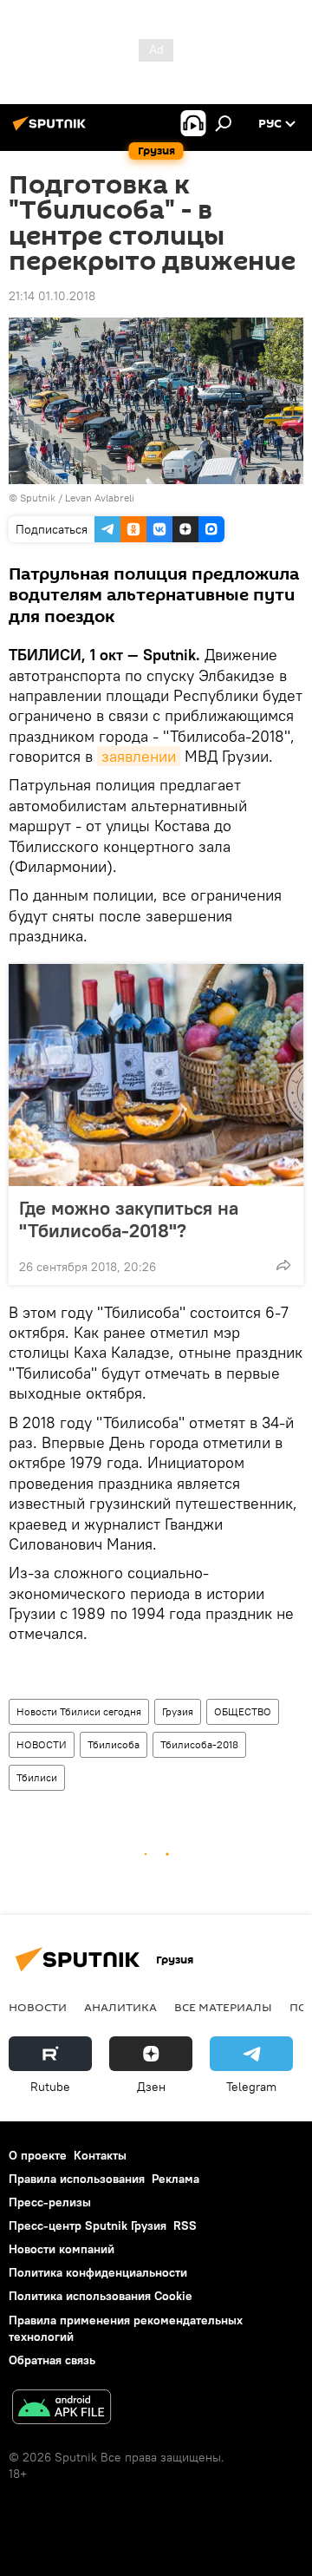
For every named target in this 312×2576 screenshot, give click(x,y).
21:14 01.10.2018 (52, 296)
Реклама (175, 2179)
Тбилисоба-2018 (199, 1744)
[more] (283, 1265)
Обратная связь (52, 2360)
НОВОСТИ (42, 1744)
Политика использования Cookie (101, 2296)
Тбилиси (37, 1777)
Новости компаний (62, 2249)
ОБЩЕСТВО (243, 1711)
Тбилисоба (114, 1744)
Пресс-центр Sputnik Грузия (88, 2225)
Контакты (100, 2155)
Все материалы (223, 2007)
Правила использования (77, 2179)
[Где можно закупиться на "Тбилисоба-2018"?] (156, 1075)
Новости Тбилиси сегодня (79, 1711)
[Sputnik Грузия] (52, 130)
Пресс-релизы (50, 2202)
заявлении (139, 756)
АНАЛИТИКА (120, 2007)
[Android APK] (62, 2409)
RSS (185, 2225)
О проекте (38, 2155)
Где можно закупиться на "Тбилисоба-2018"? (129, 1219)
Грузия (178, 1711)
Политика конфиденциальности (98, 2272)
